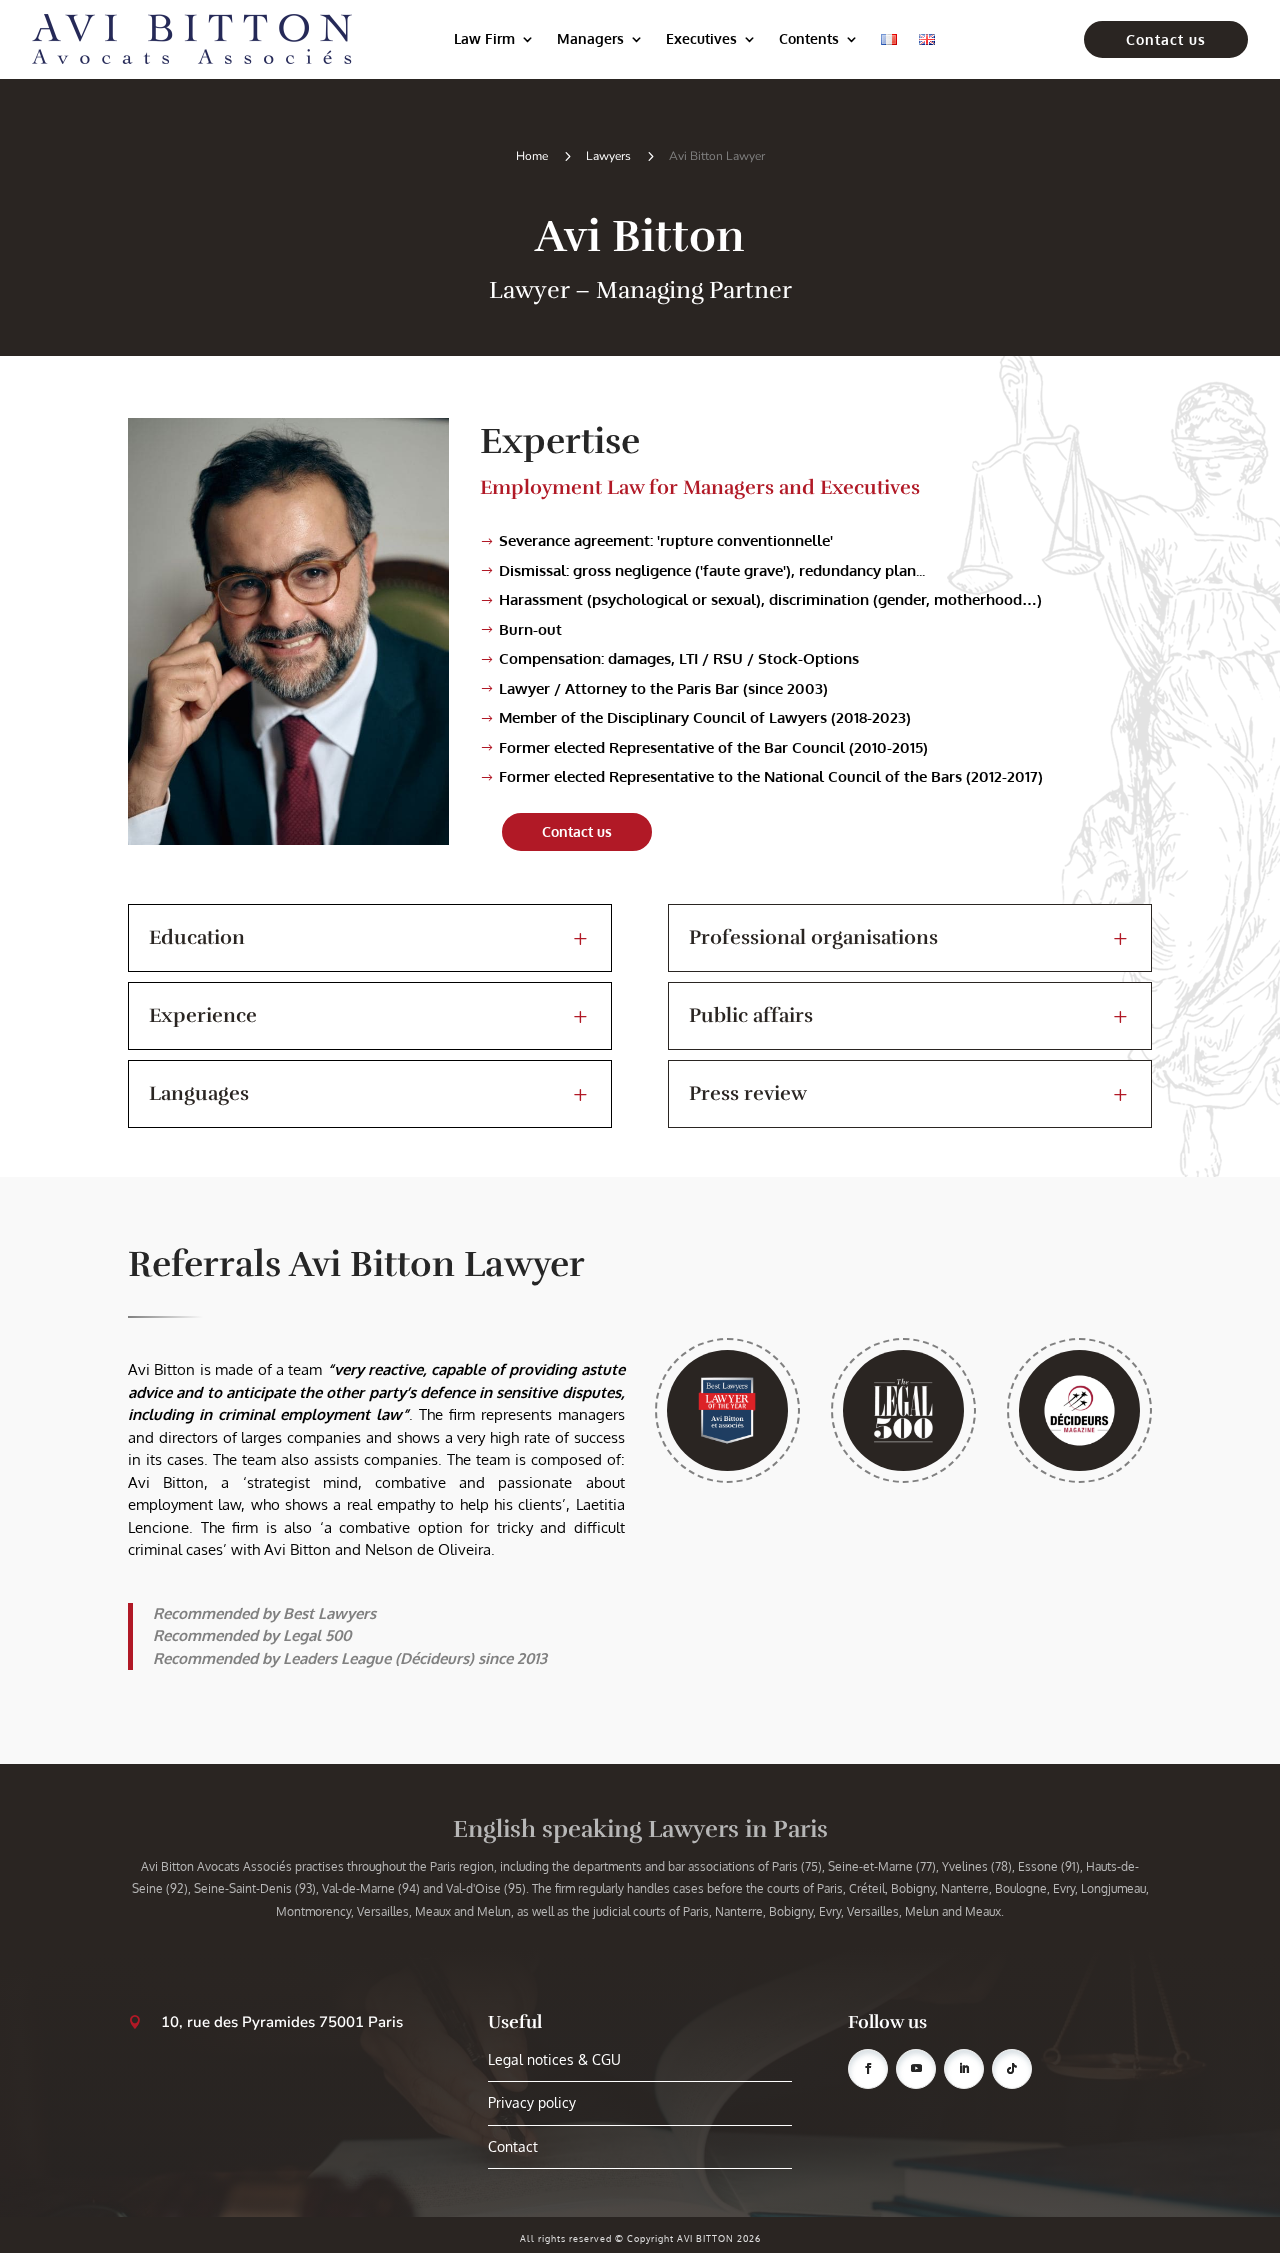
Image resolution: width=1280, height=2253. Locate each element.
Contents (809, 38)
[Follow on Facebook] (868, 2069)
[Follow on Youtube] (916, 2069)
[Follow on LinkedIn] (964, 2069)
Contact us (1166, 39)
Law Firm (484, 38)
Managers (590, 38)
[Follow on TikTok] (1012, 2069)
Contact (513, 2146)
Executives (701, 38)
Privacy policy (532, 2102)
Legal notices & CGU (554, 2059)
